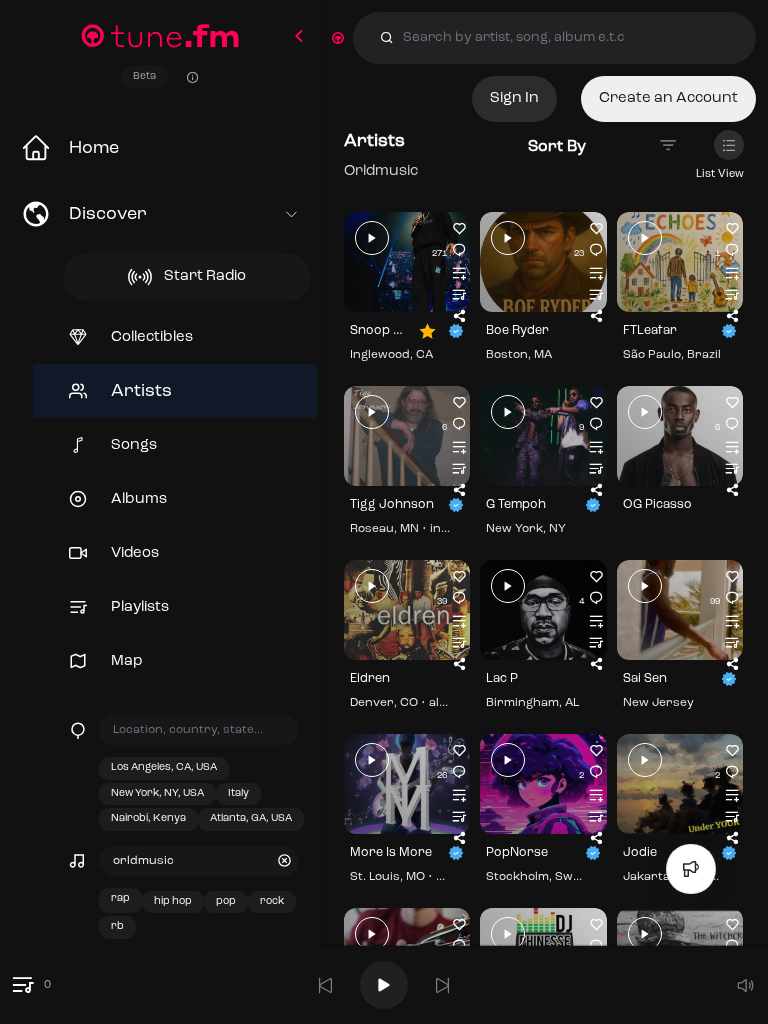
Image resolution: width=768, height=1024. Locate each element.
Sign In (514, 98)
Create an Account (668, 98)
